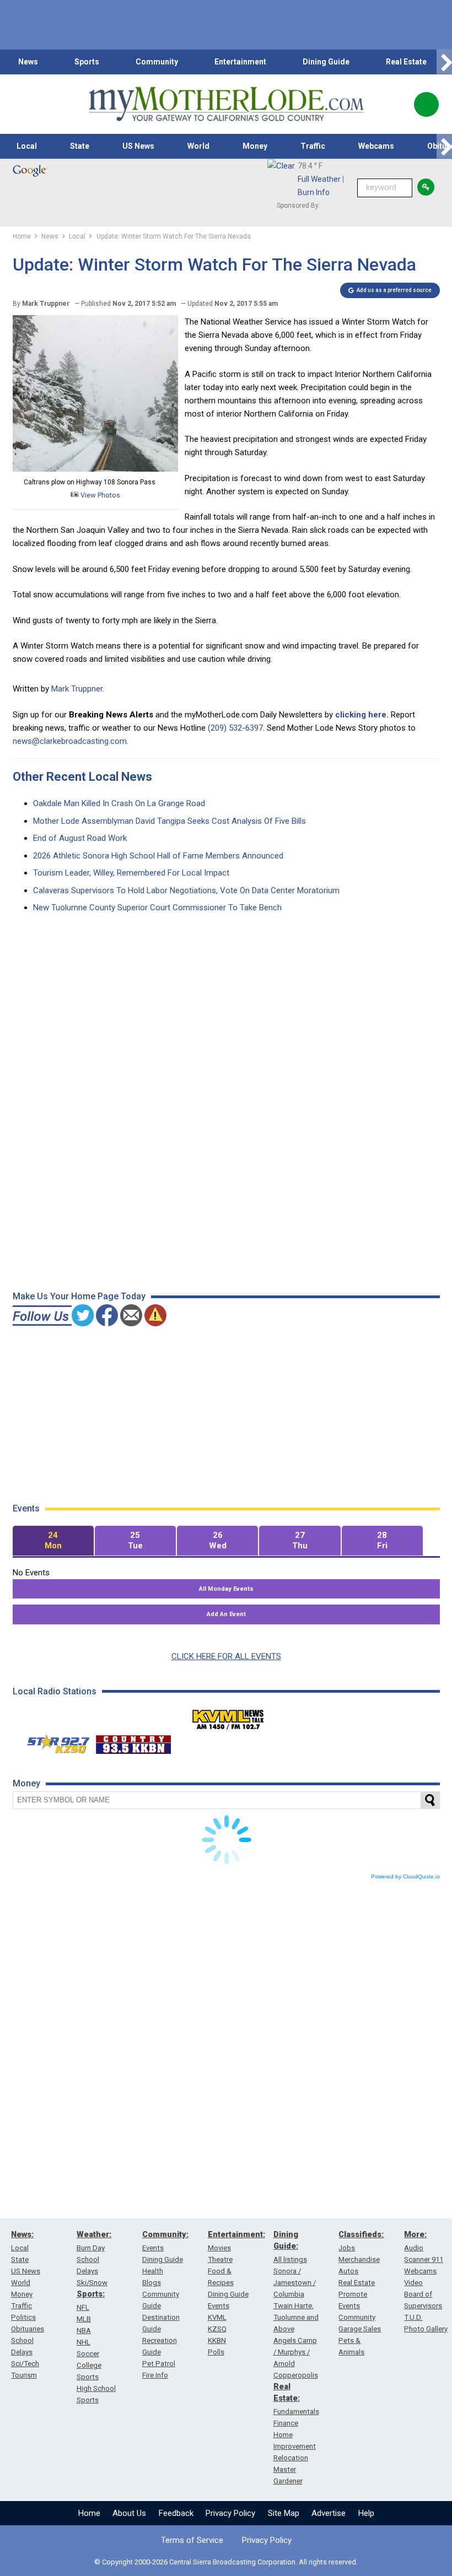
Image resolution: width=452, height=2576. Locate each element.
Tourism (24, 2375)
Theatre (220, 2259)
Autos (348, 2271)
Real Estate (406, 62)
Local (27, 146)
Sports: (91, 2294)
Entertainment (240, 62)
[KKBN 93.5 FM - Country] (133, 1742)
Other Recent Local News (82, 777)
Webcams (376, 146)
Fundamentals (296, 2412)
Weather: (94, 2234)
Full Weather (319, 179)
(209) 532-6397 (235, 728)
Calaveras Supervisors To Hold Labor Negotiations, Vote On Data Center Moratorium (186, 890)
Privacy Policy (230, 2513)
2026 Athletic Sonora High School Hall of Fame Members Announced (158, 856)
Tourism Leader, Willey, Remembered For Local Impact (131, 873)
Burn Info (314, 192)
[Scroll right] (444, 62)
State (80, 146)
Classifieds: (361, 2234)
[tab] (53, 1541)
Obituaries (28, 2329)
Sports (87, 62)
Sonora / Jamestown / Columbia (295, 2283)
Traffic (313, 146)
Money (255, 146)
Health (153, 2271)
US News (138, 146)
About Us (129, 2513)
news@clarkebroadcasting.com (70, 741)
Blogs (152, 2283)
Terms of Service (192, 2540)
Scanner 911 (424, 2259)
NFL (83, 2307)
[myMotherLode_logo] (226, 104)
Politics (23, 2317)
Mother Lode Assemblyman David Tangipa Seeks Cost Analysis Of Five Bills (169, 821)
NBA (84, 2331)
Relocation (291, 2458)
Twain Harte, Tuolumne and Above (296, 2317)
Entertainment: (236, 2234)
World (198, 146)
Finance (286, 2423)
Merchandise (359, 2259)
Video (413, 2283)
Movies (219, 2248)
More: (415, 2234)
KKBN (217, 2340)
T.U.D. (413, 2317)
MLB (84, 2319)
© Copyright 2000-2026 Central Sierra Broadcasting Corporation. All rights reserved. (226, 2562)
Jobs (347, 2248)
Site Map (284, 2513)
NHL (84, 2342)
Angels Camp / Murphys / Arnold (295, 2352)
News (28, 62)
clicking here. (362, 715)
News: (22, 2234)
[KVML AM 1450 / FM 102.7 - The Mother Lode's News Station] (228, 1716)
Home (89, 2513)
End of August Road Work (80, 838)
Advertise (329, 2513)
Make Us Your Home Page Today (79, 1296)
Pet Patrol (159, 2364)
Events (153, 2248)
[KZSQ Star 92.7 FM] (53, 1742)
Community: (165, 2234)
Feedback (176, 2513)
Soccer (88, 2354)
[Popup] (426, 104)
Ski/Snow (92, 2283)
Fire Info (155, 2375)
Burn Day (91, 2248)
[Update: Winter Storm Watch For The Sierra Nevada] (95, 469)
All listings (290, 2259)
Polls (216, 2352)
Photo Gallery (426, 2329)
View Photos (99, 495)
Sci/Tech (25, 2364)
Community (157, 62)
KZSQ (217, 2329)
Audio (414, 2248)
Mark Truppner (77, 689)
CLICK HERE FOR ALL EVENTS (226, 1656)
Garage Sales (360, 2329)
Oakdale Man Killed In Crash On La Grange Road (119, 803)
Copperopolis (296, 2375)
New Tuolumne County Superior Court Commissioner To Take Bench (157, 908)
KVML (217, 2317)
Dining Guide (326, 62)
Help (366, 2513)
